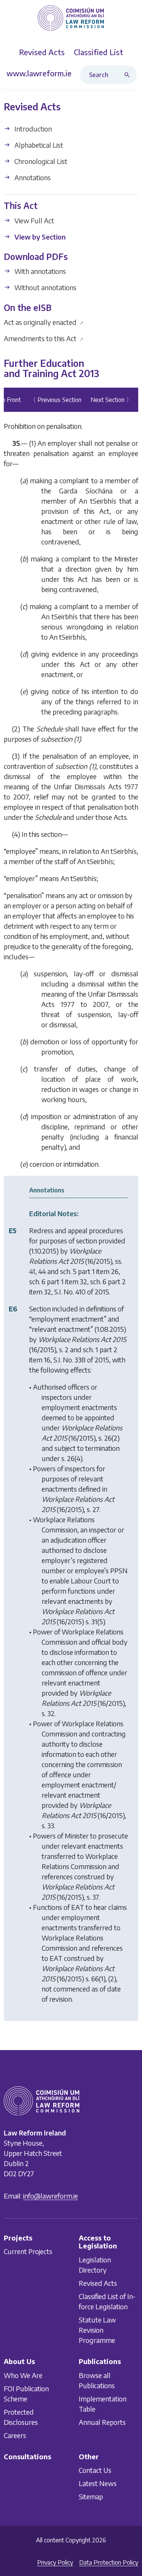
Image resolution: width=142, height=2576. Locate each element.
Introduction (32, 129)
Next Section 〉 (111, 400)
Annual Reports (102, 2422)
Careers (15, 2435)
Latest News (98, 2483)
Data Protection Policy (109, 2562)
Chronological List (40, 161)
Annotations (32, 177)
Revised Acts (98, 2283)
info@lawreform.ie (51, 2196)
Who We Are (23, 2375)
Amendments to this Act (44, 338)
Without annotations (45, 288)
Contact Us (95, 2470)
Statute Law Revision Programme (97, 2330)
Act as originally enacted (44, 322)
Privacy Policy (55, 2562)
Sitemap (91, 2496)
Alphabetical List (38, 145)
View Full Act (34, 220)
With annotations (39, 271)
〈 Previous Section (56, 400)
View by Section (39, 237)
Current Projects (28, 2251)
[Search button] (129, 75)
